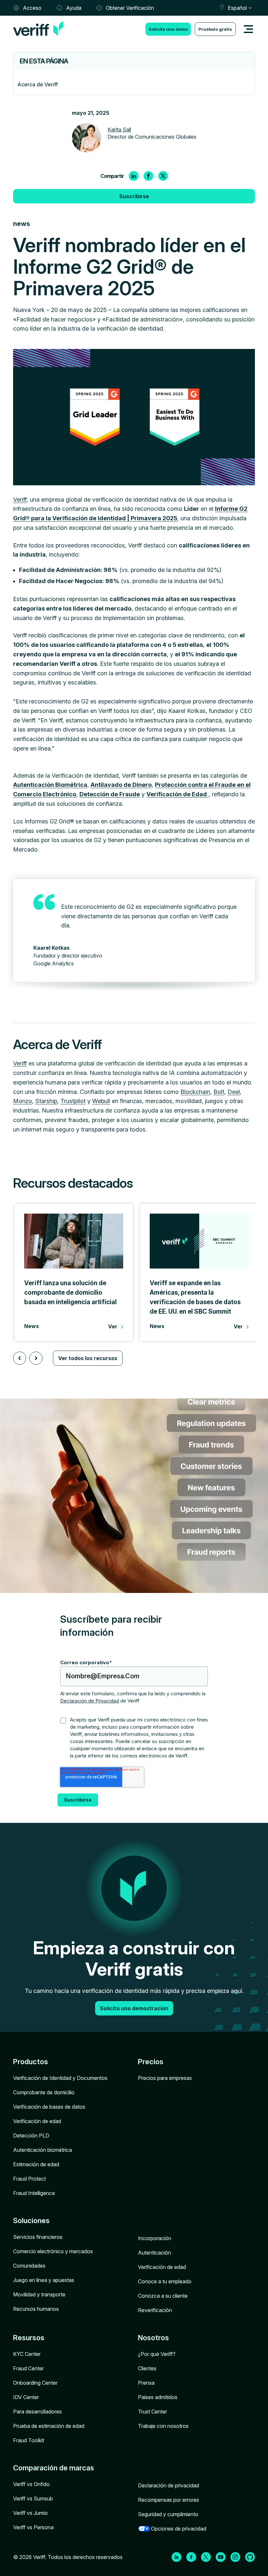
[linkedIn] (134, 176)
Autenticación (154, 2253)
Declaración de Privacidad (90, 1701)
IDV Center (26, 2397)
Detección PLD (31, 2135)
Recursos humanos (36, 2309)
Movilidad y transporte (39, 2294)
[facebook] (148, 176)
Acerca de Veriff (38, 84)
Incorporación (155, 2238)
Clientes (147, 2368)
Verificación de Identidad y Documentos (60, 2078)
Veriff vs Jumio (30, 2513)
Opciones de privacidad (179, 2529)
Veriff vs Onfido (31, 2484)
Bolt (219, 1092)
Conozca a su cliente (163, 2296)
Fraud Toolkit (29, 2440)
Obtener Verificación (130, 8)
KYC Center (27, 2354)
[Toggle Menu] (248, 29)
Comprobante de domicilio (44, 2092)
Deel (234, 1092)
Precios (151, 2062)
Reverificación (155, 2310)
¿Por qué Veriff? (157, 2354)
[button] (20, 1358)
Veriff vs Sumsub (33, 2498)
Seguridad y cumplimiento (168, 2514)
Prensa (146, 2383)
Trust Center (152, 2412)
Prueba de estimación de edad (49, 2426)
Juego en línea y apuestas (44, 2280)
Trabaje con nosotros (163, 2426)
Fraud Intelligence (34, 2193)
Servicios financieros (38, 2237)
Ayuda (74, 8)
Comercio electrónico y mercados (53, 2251)
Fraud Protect (29, 2179)
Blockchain (195, 1092)
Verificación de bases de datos (49, 2107)
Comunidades (29, 2266)
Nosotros (153, 2338)
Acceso (32, 8)
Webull (101, 1101)
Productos (31, 2062)
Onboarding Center (35, 2383)
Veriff (20, 500)
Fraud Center (28, 2368)
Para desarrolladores (37, 2412)
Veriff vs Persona (33, 2527)
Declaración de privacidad (168, 2485)
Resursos (29, 2338)
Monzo (23, 1101)
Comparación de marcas (54, 2468)
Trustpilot (73, 1101)
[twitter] (163, 176)
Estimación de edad (36, 2164)
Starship (46, 1101)
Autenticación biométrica (42, 2150)
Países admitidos (158, 2397)
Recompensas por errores (168, 2500)
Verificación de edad (37, 2121)
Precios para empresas (165, 2078)
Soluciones (31, 2221)
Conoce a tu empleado (165, 2281)
